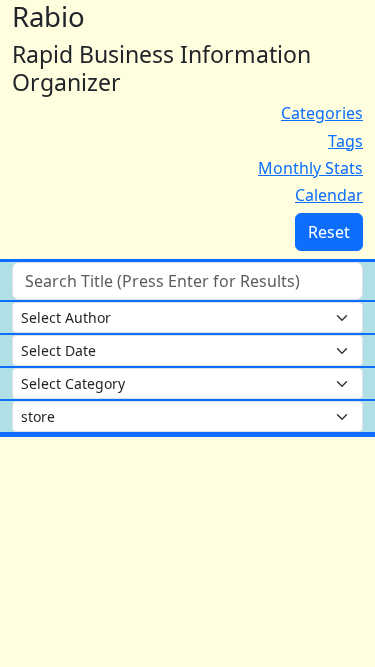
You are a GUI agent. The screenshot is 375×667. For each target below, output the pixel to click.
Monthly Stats (310, 168)
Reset (329, 232)
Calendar (329, 195)
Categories (322, 113)
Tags (345, 141)
